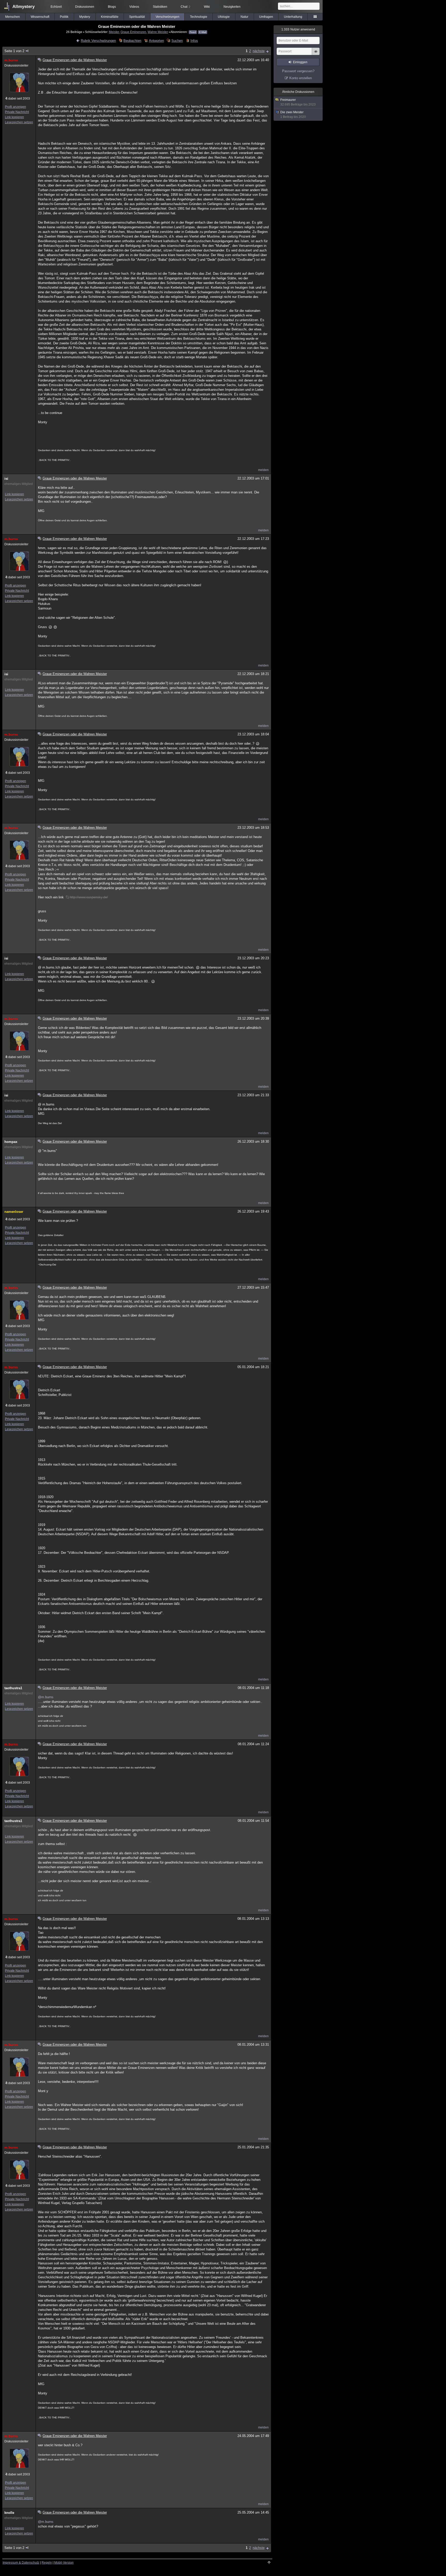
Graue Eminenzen (133, 32)
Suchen (177, 41)
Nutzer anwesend (298, 29)
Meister (114, 32)
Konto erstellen (301, 78)
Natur (244, 17)
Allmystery (23, 7)
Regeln (47, 2563)
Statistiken (160, 7)
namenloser (14, 1212)
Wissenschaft (40, 17)
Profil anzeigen (15, 107)
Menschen (13, 17)
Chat (185, 7)
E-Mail (203, 32)
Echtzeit (56, 7)
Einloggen (300, 62)
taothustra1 (13, 1688)
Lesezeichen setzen (19, 122)
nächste (259, 51)
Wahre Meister (158, 32)
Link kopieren (14, 117)
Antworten (156, 41)
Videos (134, 7)
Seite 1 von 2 (14, 51)
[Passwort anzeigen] (316, 54)
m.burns (11, 60)
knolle (9, 2513)
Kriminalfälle (110, 17)
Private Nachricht (17, 112)
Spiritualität (137, 17)
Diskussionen (85, 7)
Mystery (85, 17)
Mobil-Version (64, 2563)
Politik (64, 17)
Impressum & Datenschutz (21, 2563)
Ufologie (224, 17)
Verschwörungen (168, 17)
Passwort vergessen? (298, 71)
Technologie (199, 17)
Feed (193, 32)
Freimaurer (298, 102)
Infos (194, 41)
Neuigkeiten (232, 7)
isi (6, 479)
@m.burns (46, 1697)
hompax (11, 1142)
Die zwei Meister (293, 115)
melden (263, 470)
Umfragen (266, 17)
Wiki (207, 7)
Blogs (112, 7)
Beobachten (132, 41)
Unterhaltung (293, 17)
